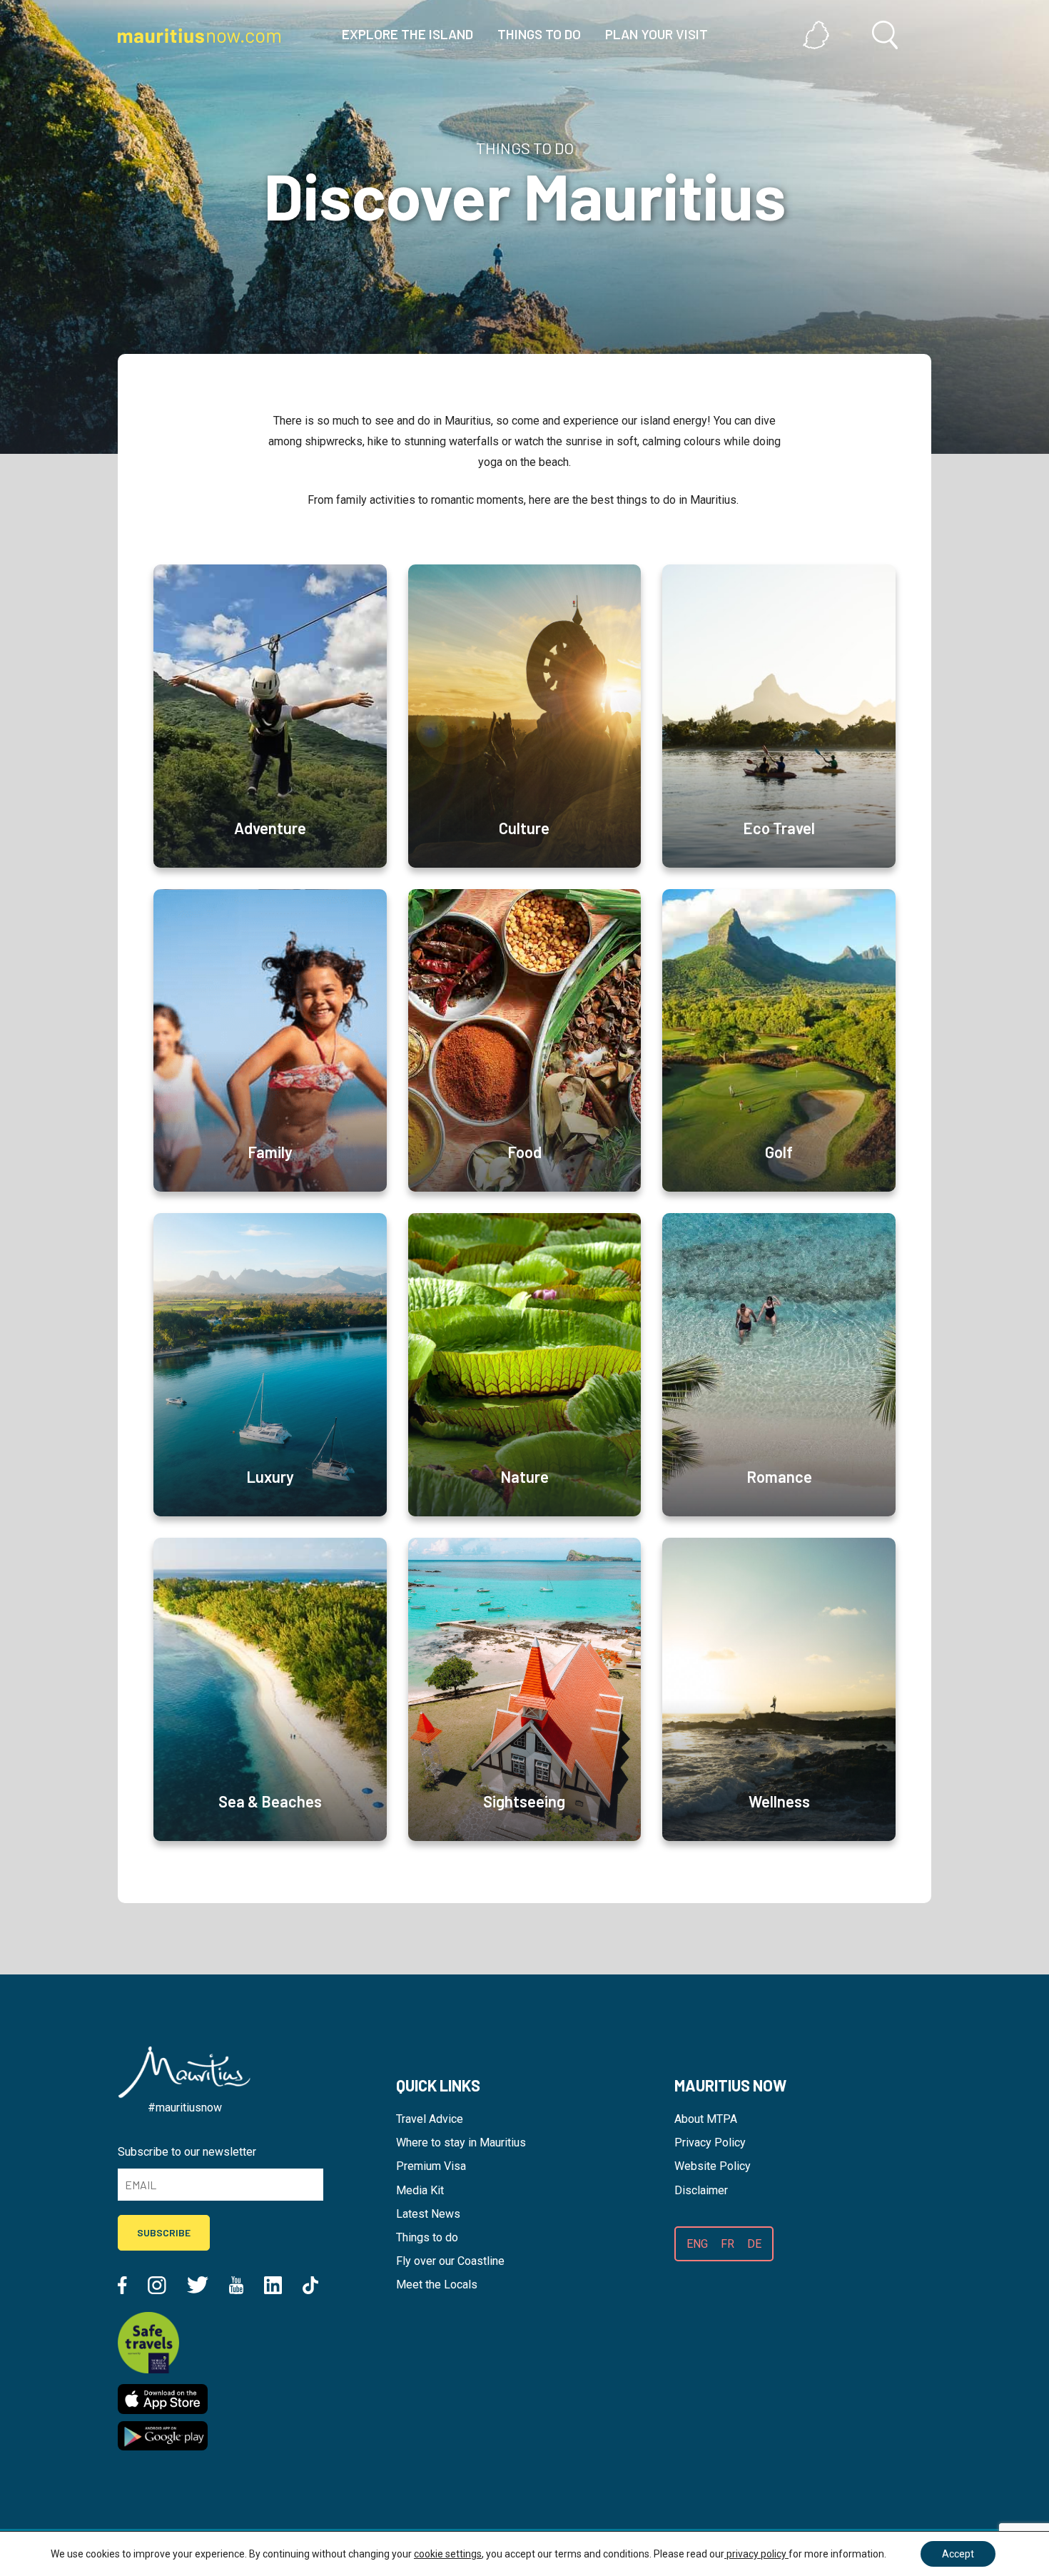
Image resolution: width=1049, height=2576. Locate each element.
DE (754, 2244)
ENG (697, 2244)
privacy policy (756, 2554)
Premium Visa (431, 2166)
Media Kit (420, 2190)
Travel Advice (430, 2119)
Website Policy (713, 2166)
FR (728, 2244)
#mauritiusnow (185, 2108)
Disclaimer (701, 2190)
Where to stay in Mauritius (461, 2143)
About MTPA (706, 2119)
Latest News (428, 2214)
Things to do (427, 2237)
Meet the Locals (437, 2285)
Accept (958, 2554)
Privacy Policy (710, 2143)
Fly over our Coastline (450, 2261)
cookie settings (448, 2554)
